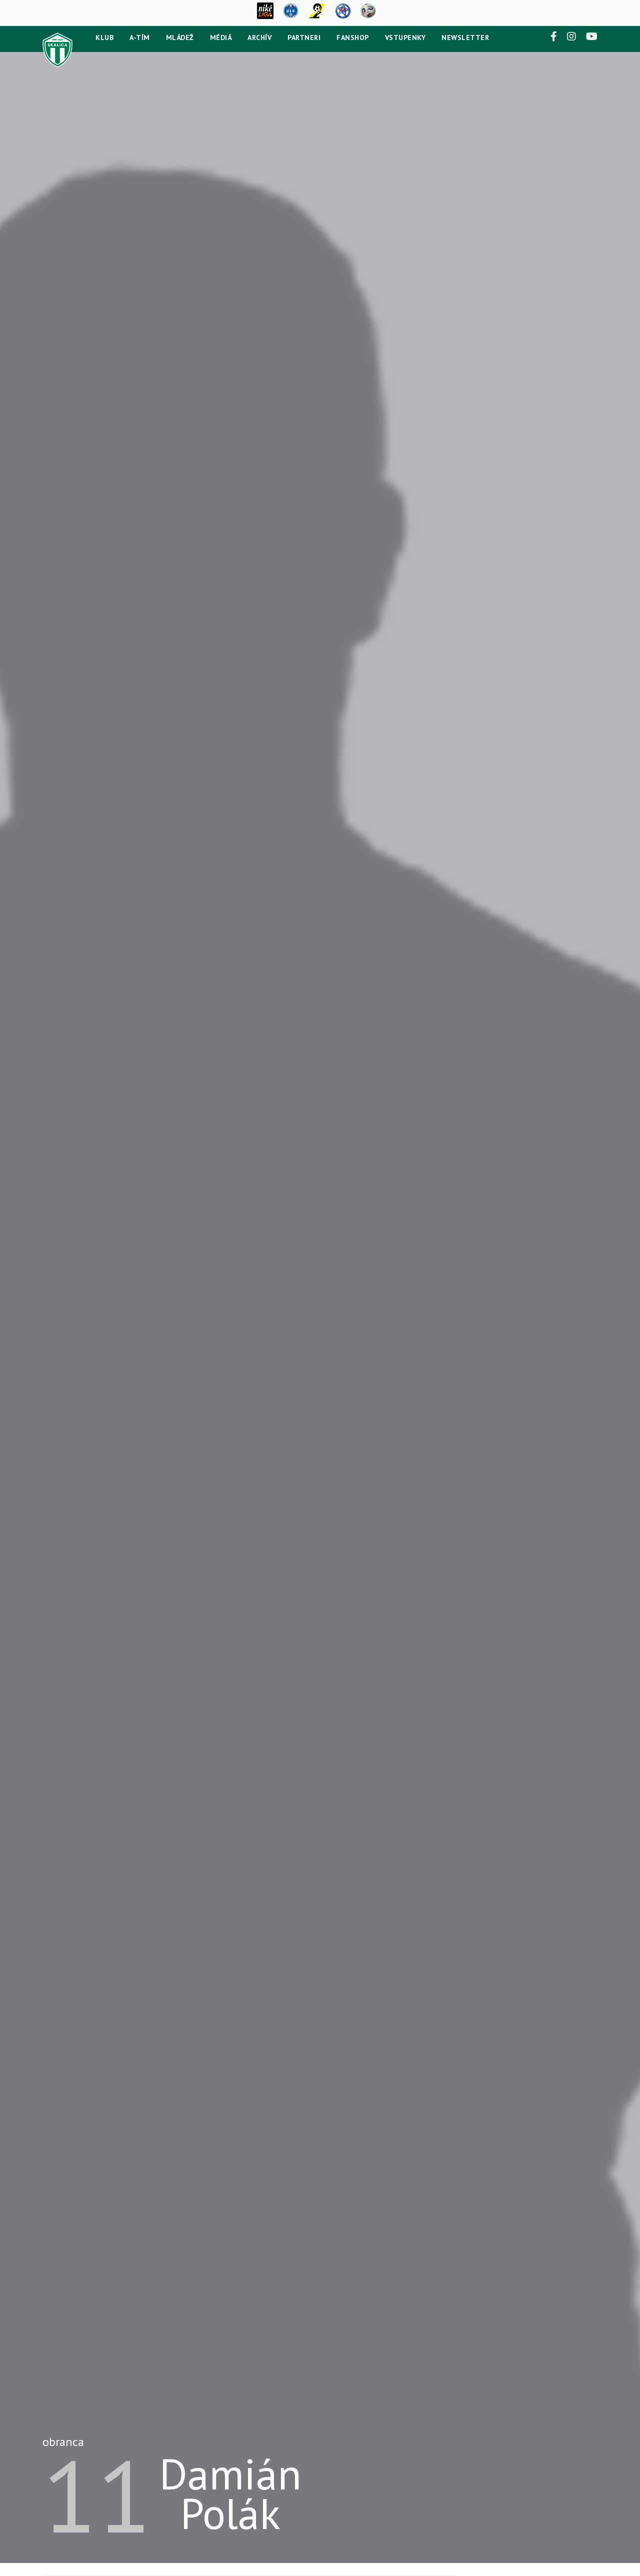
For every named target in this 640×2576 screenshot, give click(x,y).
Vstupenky (405, 37)
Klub (104, 37)
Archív (259, 37)
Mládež (180, 37)
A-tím (140, 37)
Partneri (304, 37)
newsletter (465, 37)
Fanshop (353, 37)
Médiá (221, 37)
